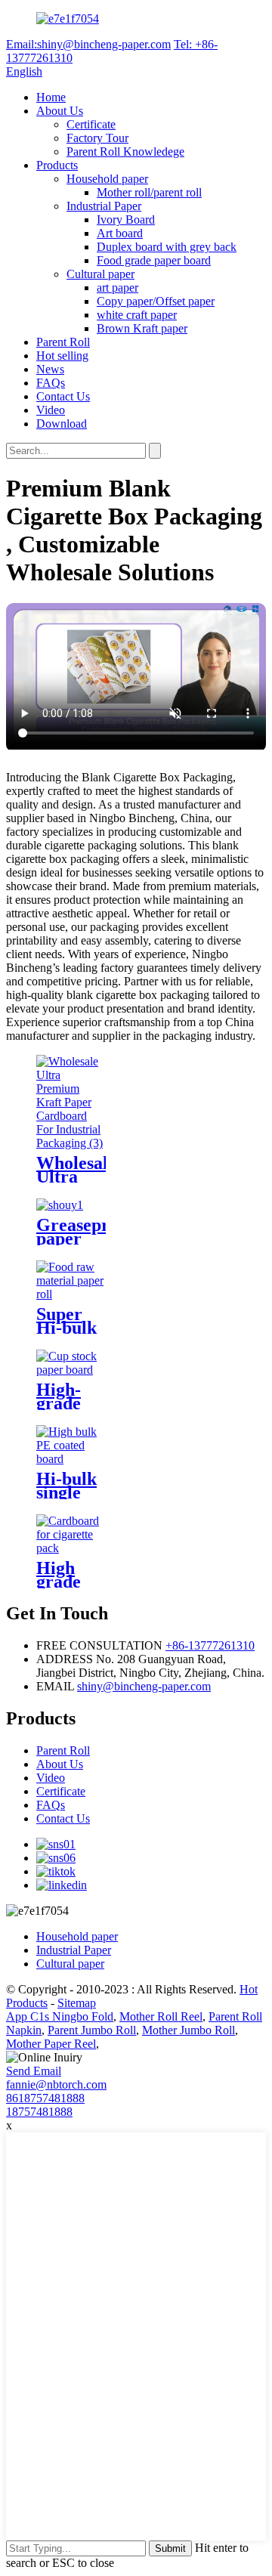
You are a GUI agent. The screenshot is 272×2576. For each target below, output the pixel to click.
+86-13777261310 (210, 1645)
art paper (117, 288)
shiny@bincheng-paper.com (144, 1686)
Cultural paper (100, 274)
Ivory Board (126, 220)
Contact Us (63, 396)
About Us (60, 111)
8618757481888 (45, 2098)
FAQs (51, 383)
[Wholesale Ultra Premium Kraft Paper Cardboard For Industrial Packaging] (71, 1143)
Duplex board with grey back (167, 247)
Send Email (34, 2071)
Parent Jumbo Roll (92, 2030)
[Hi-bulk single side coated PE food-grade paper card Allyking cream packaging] (71, 1459)
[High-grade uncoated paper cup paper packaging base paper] (71, 1370)
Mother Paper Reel (51, 2044)
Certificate (91, 124)
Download (62, 424)
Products (57, 165)
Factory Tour (97, 138)
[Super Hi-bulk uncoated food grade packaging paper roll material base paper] (71, 1294)
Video (51, 410)
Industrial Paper (104, 206)
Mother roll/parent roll (149, 192)
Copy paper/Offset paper (156, 301)
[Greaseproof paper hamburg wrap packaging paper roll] (60, 1205)
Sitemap (77, 2003)
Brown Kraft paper (142, 328)
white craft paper (137, 315)
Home (51, 97)
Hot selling (62, 356)
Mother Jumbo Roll (189, 2030)
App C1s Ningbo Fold (60, 2016)
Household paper (107, 179)
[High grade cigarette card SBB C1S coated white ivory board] (71, 1548)
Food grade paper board (154, 260)
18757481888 (39, 2112)
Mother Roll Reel (161, 2016)
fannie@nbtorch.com (56, 2084)
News (50, 369)
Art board (120, 233)
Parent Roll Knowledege (125, 152)
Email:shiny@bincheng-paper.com (88, 44)
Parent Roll (63, 342)
